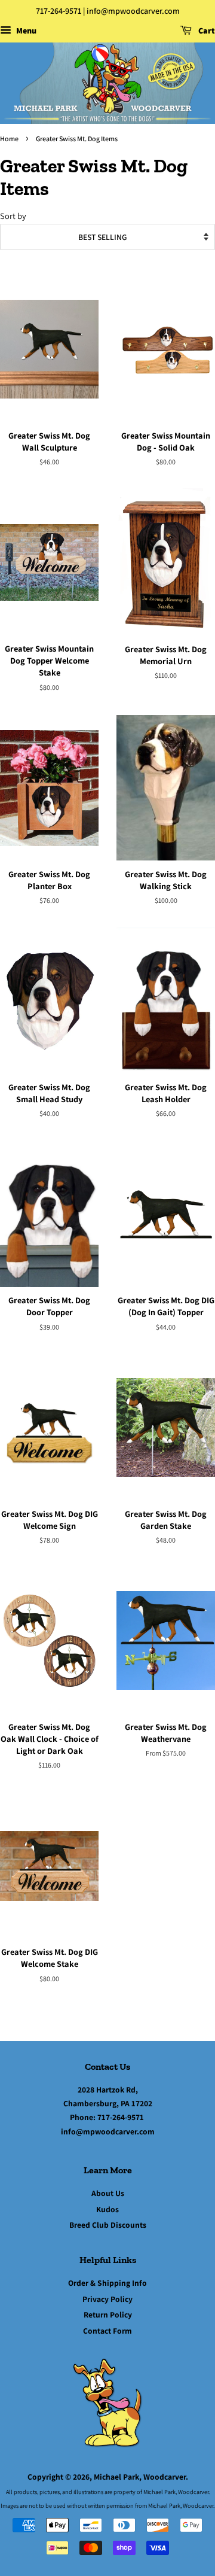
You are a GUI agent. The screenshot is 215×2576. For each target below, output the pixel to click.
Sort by (13, 216)
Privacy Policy (107, 2299)
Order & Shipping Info (107, 2283)
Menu (25, 31)
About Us (108, 2193)
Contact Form (107, 2331)
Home (9, 139)
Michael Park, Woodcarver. (141, 2477)
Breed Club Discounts (108, 2225)
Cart (206, 31)
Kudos (107, 2209)
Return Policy (108, 2315)
